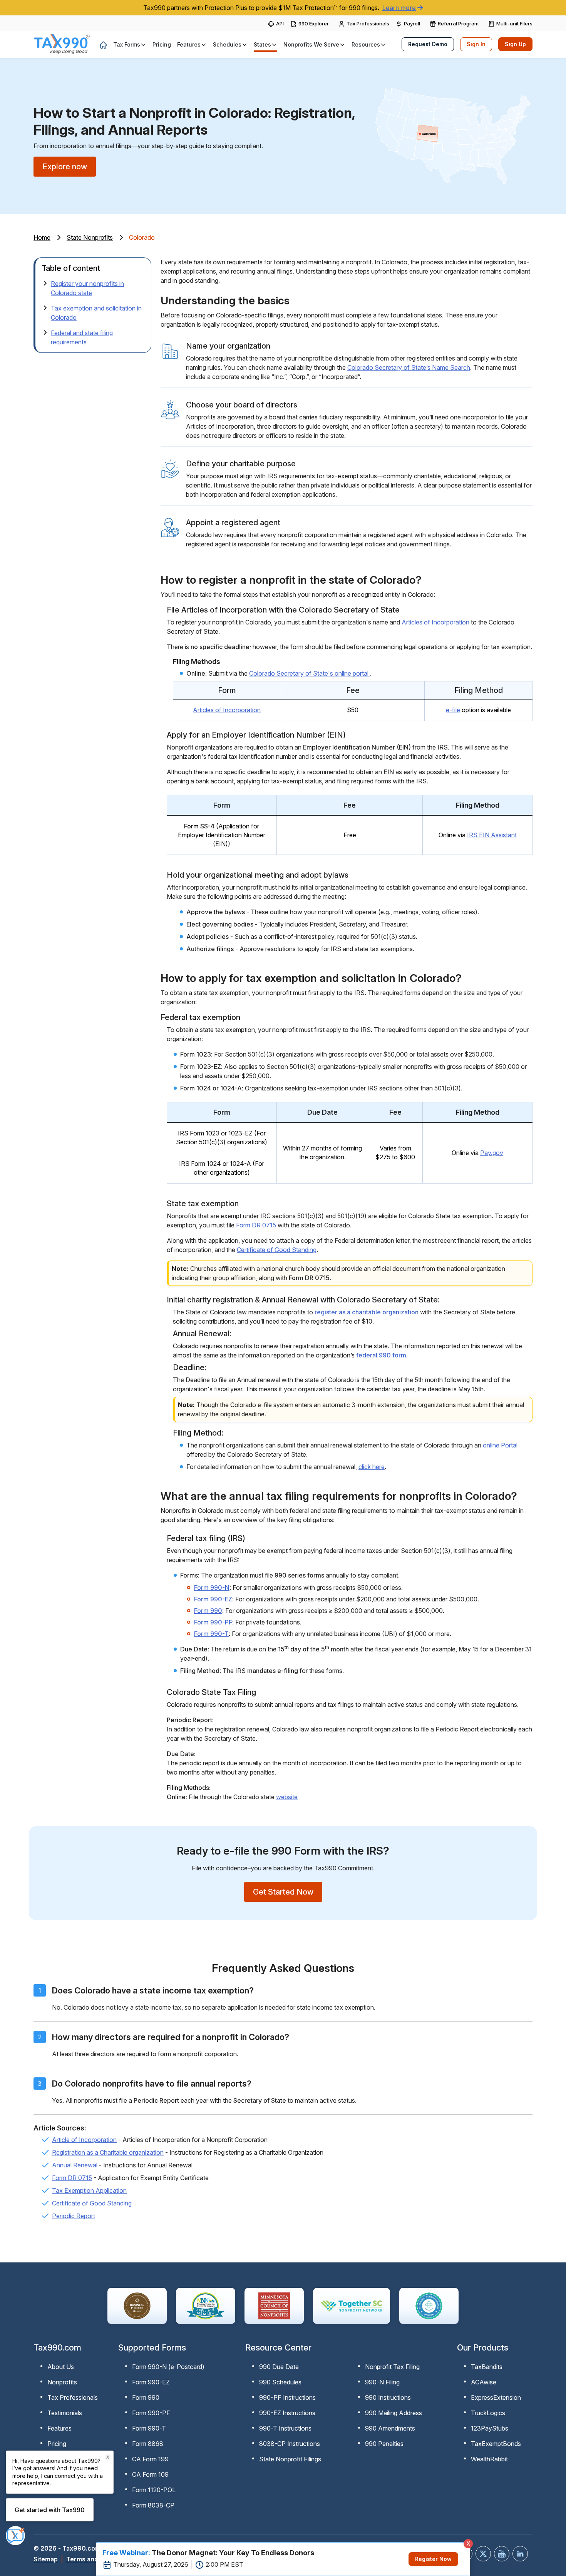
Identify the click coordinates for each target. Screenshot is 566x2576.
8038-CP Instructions (290, 2444)
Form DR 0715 (256, 1225)
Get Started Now (283, 1892)
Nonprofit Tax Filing (392, 2367)
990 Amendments (390, 2428)
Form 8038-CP (153, 2505)
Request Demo (428, 44)
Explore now (65, 167)
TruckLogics (488, 2413)
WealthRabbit (489, 2459)
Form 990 (208, 1611)
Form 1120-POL (154, 2490)
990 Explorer (314, 23)
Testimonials (65, 2413)
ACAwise (484, 2382)
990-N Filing (382, 2382)
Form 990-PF (213, 1622)
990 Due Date (279, 2367)
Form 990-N (212, 1588)
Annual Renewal (75, 2165)
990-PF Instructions (287, 2397)
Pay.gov (492, 1153)
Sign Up (515, 44)
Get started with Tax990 (50, 2510)
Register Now (433, 2559)
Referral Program (458, 23)
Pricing (57, 2444)
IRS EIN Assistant (492, 835)
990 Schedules (280, 2382)
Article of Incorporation (84, 2140)
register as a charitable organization (367, 1312)
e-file (453, 710)
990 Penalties (384, 2444)
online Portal (500, 1445)
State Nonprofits (90, 237)
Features (59, 2428)
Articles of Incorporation (435, 622)
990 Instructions (388, 2397)
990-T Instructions (285, 2428)
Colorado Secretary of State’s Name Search (409, 367)
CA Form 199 (150, 2459)
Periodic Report (74, 2216)
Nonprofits (62, 2382)
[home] (103, 45)
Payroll (412, 23)
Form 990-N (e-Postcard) (168, 2367)
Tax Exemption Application (89, 2190)
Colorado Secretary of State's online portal (310, 673)
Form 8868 (148, 2444)
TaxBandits (487, 2367)
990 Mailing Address (394, 2413)
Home (42, 237)
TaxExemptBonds (496, 2444)
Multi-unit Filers (514, 23)
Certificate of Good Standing (277, 1250)
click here (372, 1467)
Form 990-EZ (213, 1599)
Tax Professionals (368, 23)
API (280, 23)
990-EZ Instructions (287, 2413)
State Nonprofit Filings (290, 2459)
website (287, 1797)
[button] (130, 44)
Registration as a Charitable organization (108, 2152)
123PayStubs (490, 2428)
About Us (61, 2367)
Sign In (476, 44)
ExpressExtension (496, 2397)
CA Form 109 (150, 2474)
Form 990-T (211, 1634)
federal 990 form (381, 1355)
